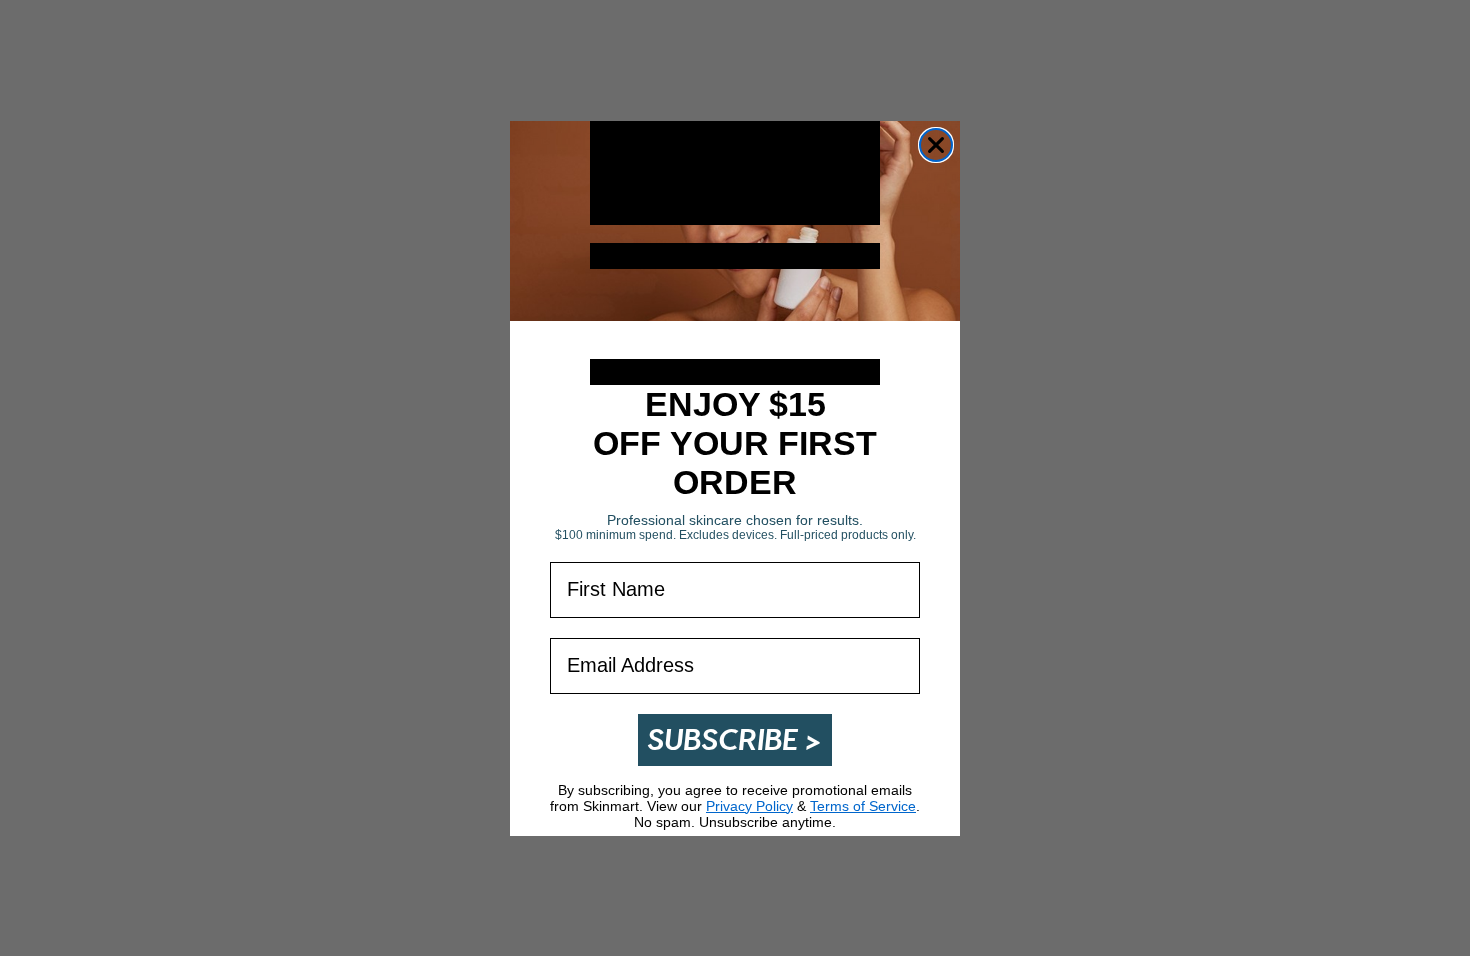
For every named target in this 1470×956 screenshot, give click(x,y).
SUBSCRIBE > (735, 739)
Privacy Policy (749, 806)
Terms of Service (863, 806)
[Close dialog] (936, 145)
